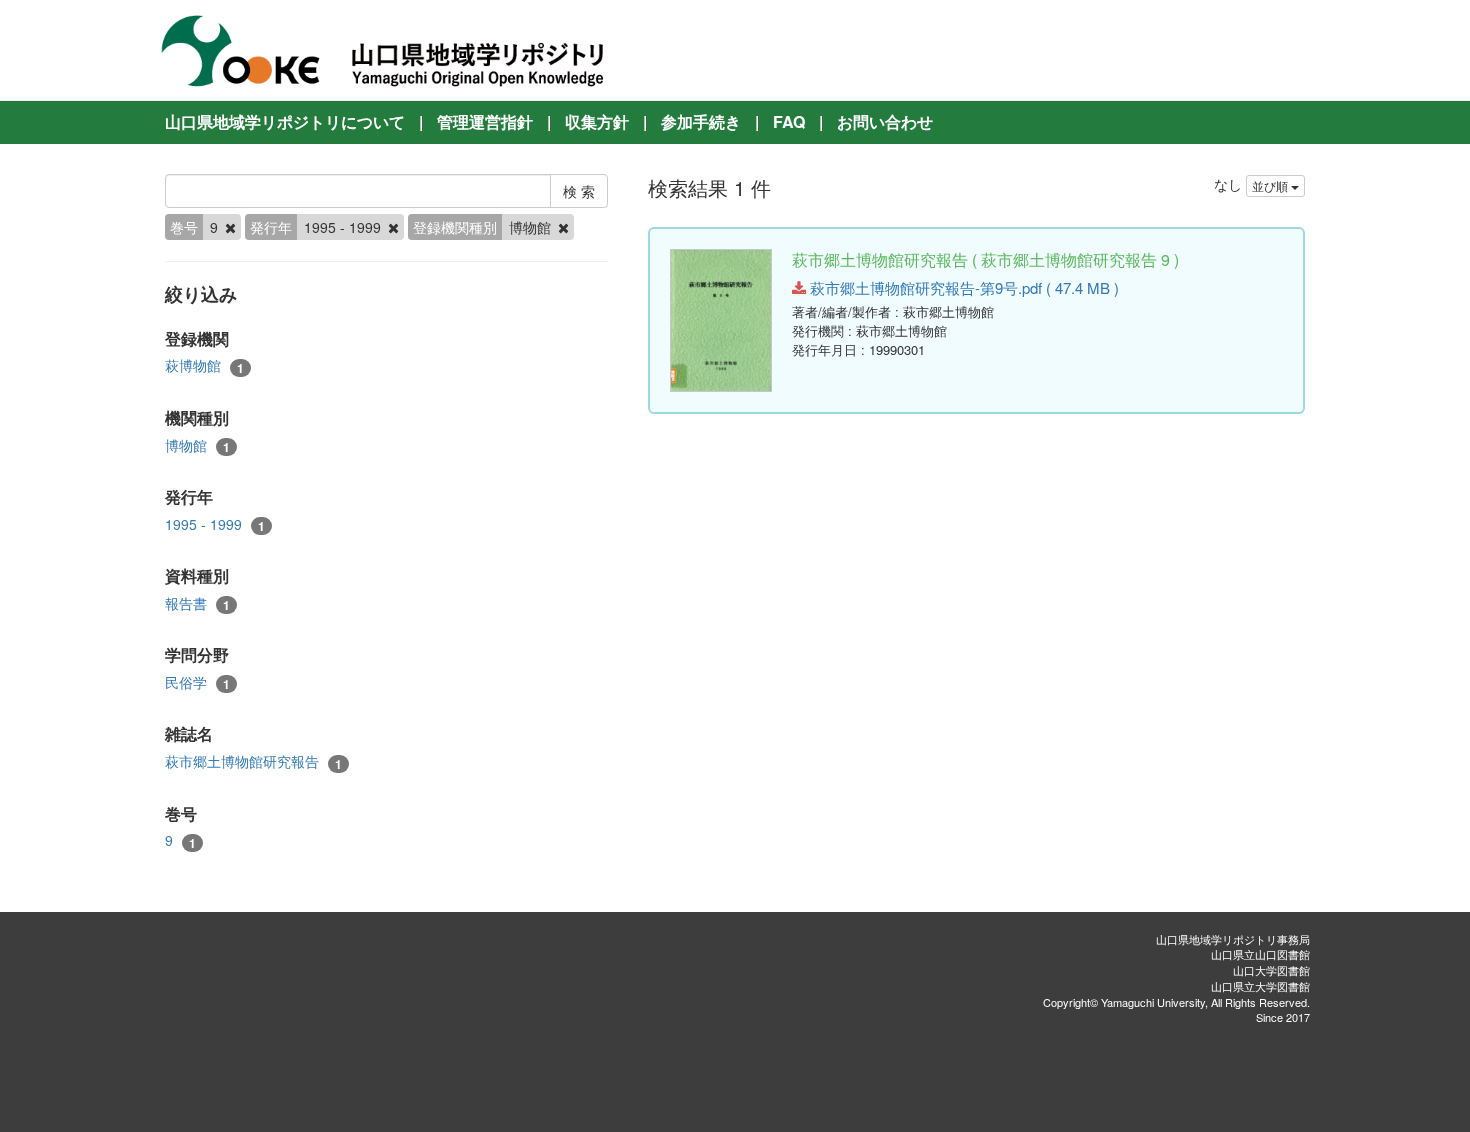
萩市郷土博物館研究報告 (253, 761)
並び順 (1271, 185)
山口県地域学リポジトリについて (285, 121)
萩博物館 (204, 365)
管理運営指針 (485, 121)
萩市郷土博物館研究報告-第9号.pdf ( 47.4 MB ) (962, 287)
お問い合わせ (885, 121)
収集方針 (597, 121)
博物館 (197, 445)
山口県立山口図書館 (1260, 954)
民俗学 (197, 682)
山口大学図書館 (1271, 970)
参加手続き (701, 121)
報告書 (197, 603)
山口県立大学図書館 (1260, 986)
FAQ (789, 121)
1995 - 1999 (215, 524)
